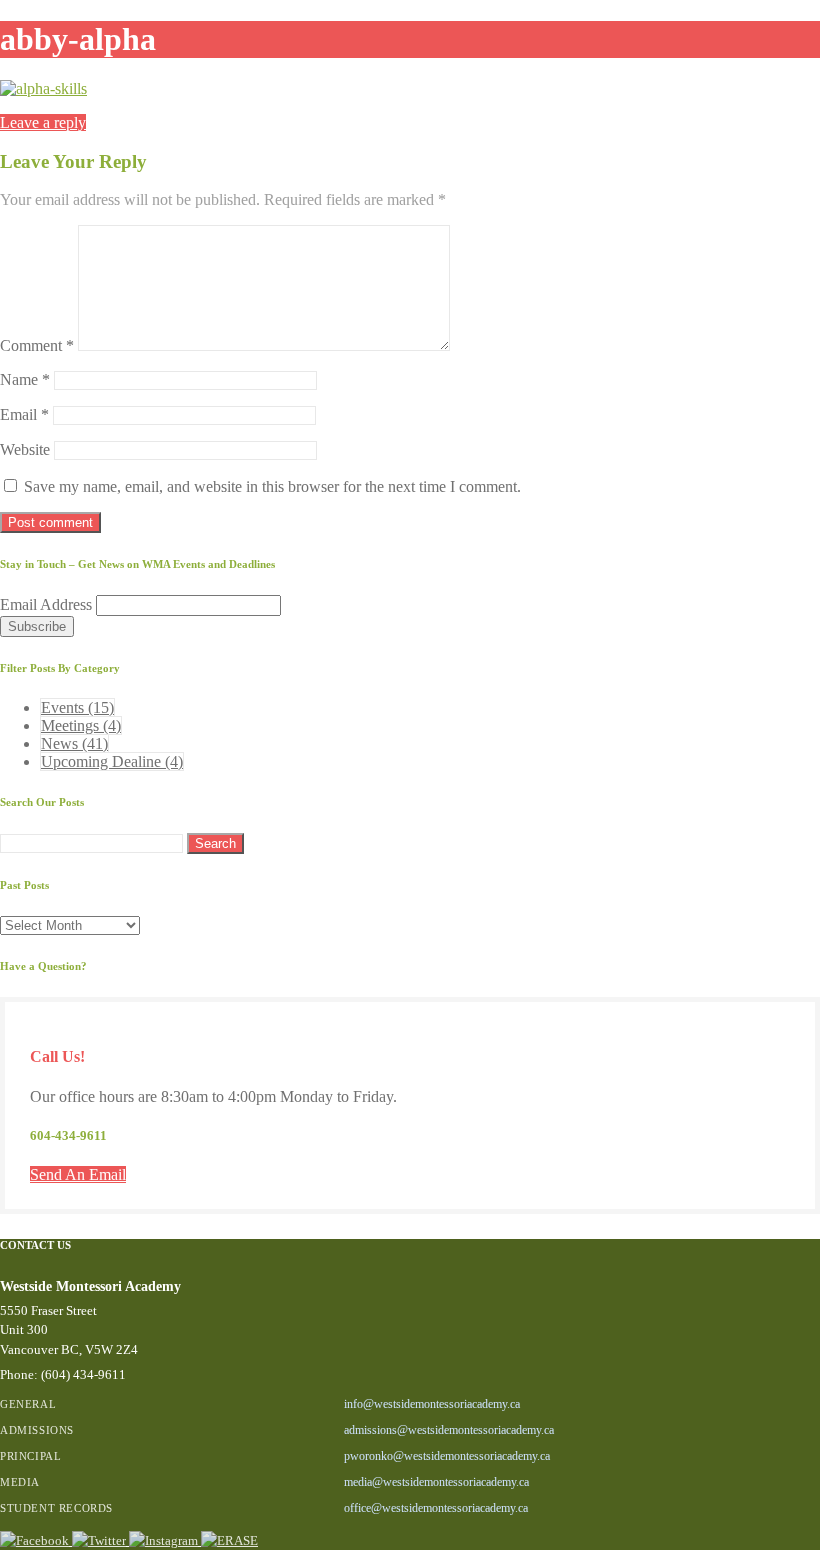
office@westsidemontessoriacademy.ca (436, 1508)
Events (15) (77, 707)
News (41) (74, 743)
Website (25, 449)
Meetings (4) (81, 725)
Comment (37, 345)
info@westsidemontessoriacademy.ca (432, 1404)
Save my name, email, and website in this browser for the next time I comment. (272, 486)
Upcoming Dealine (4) (112, 761)
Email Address (48, 604)
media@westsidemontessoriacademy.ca (436, 1482)
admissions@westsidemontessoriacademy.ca (449, 1430)
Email (24, 414)
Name (25, 379)
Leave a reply (43, 122)
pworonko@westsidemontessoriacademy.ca (447, 1456)
